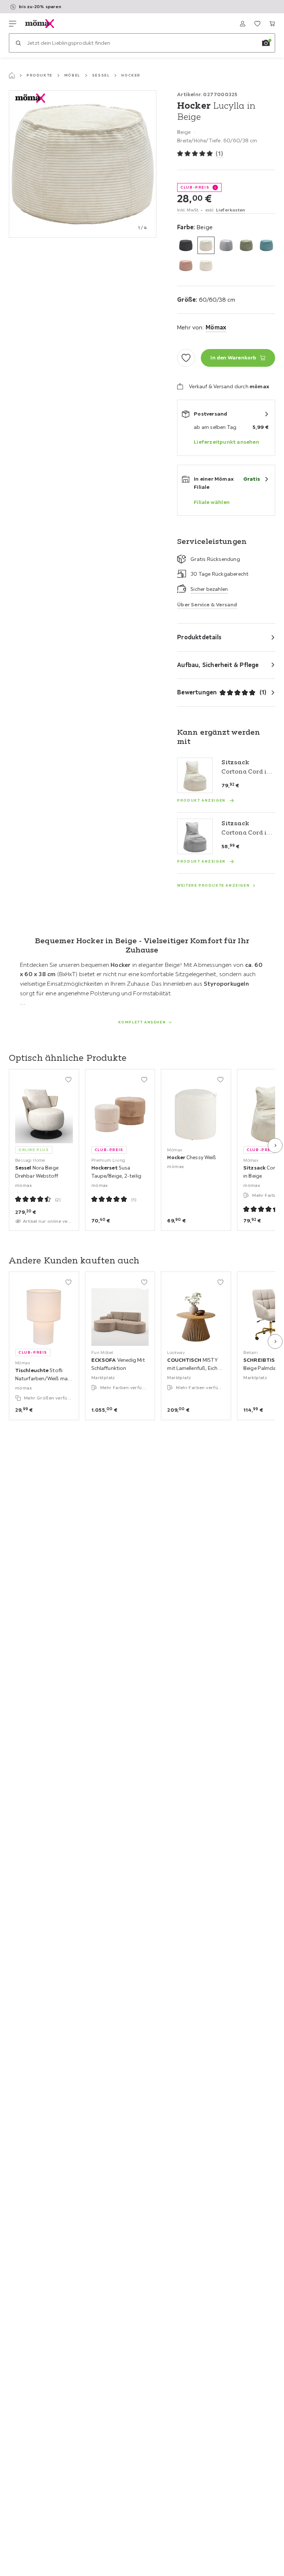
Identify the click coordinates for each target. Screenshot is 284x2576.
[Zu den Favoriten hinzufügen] (186, 358)
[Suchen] (18, 43)
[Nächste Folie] (275, 1145)
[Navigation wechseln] (13, 24)
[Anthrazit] (186, 245)
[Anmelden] (243, 24)
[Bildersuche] (266, 43)
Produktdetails (199, 637)
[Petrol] (266, 245)
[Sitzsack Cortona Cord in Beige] (195, 775)
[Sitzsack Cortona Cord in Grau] (195, 836)
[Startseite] (12, 75)
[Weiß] (206, 266)
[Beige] (206, 245)
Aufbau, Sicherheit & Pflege (218, 665)
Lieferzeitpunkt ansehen (226, 442)
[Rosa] (186, 266)
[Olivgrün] (246, 245)
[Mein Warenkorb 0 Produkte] (272, 24)
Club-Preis (195, 187)
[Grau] (226, 245)
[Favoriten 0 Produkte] (257, 24)
